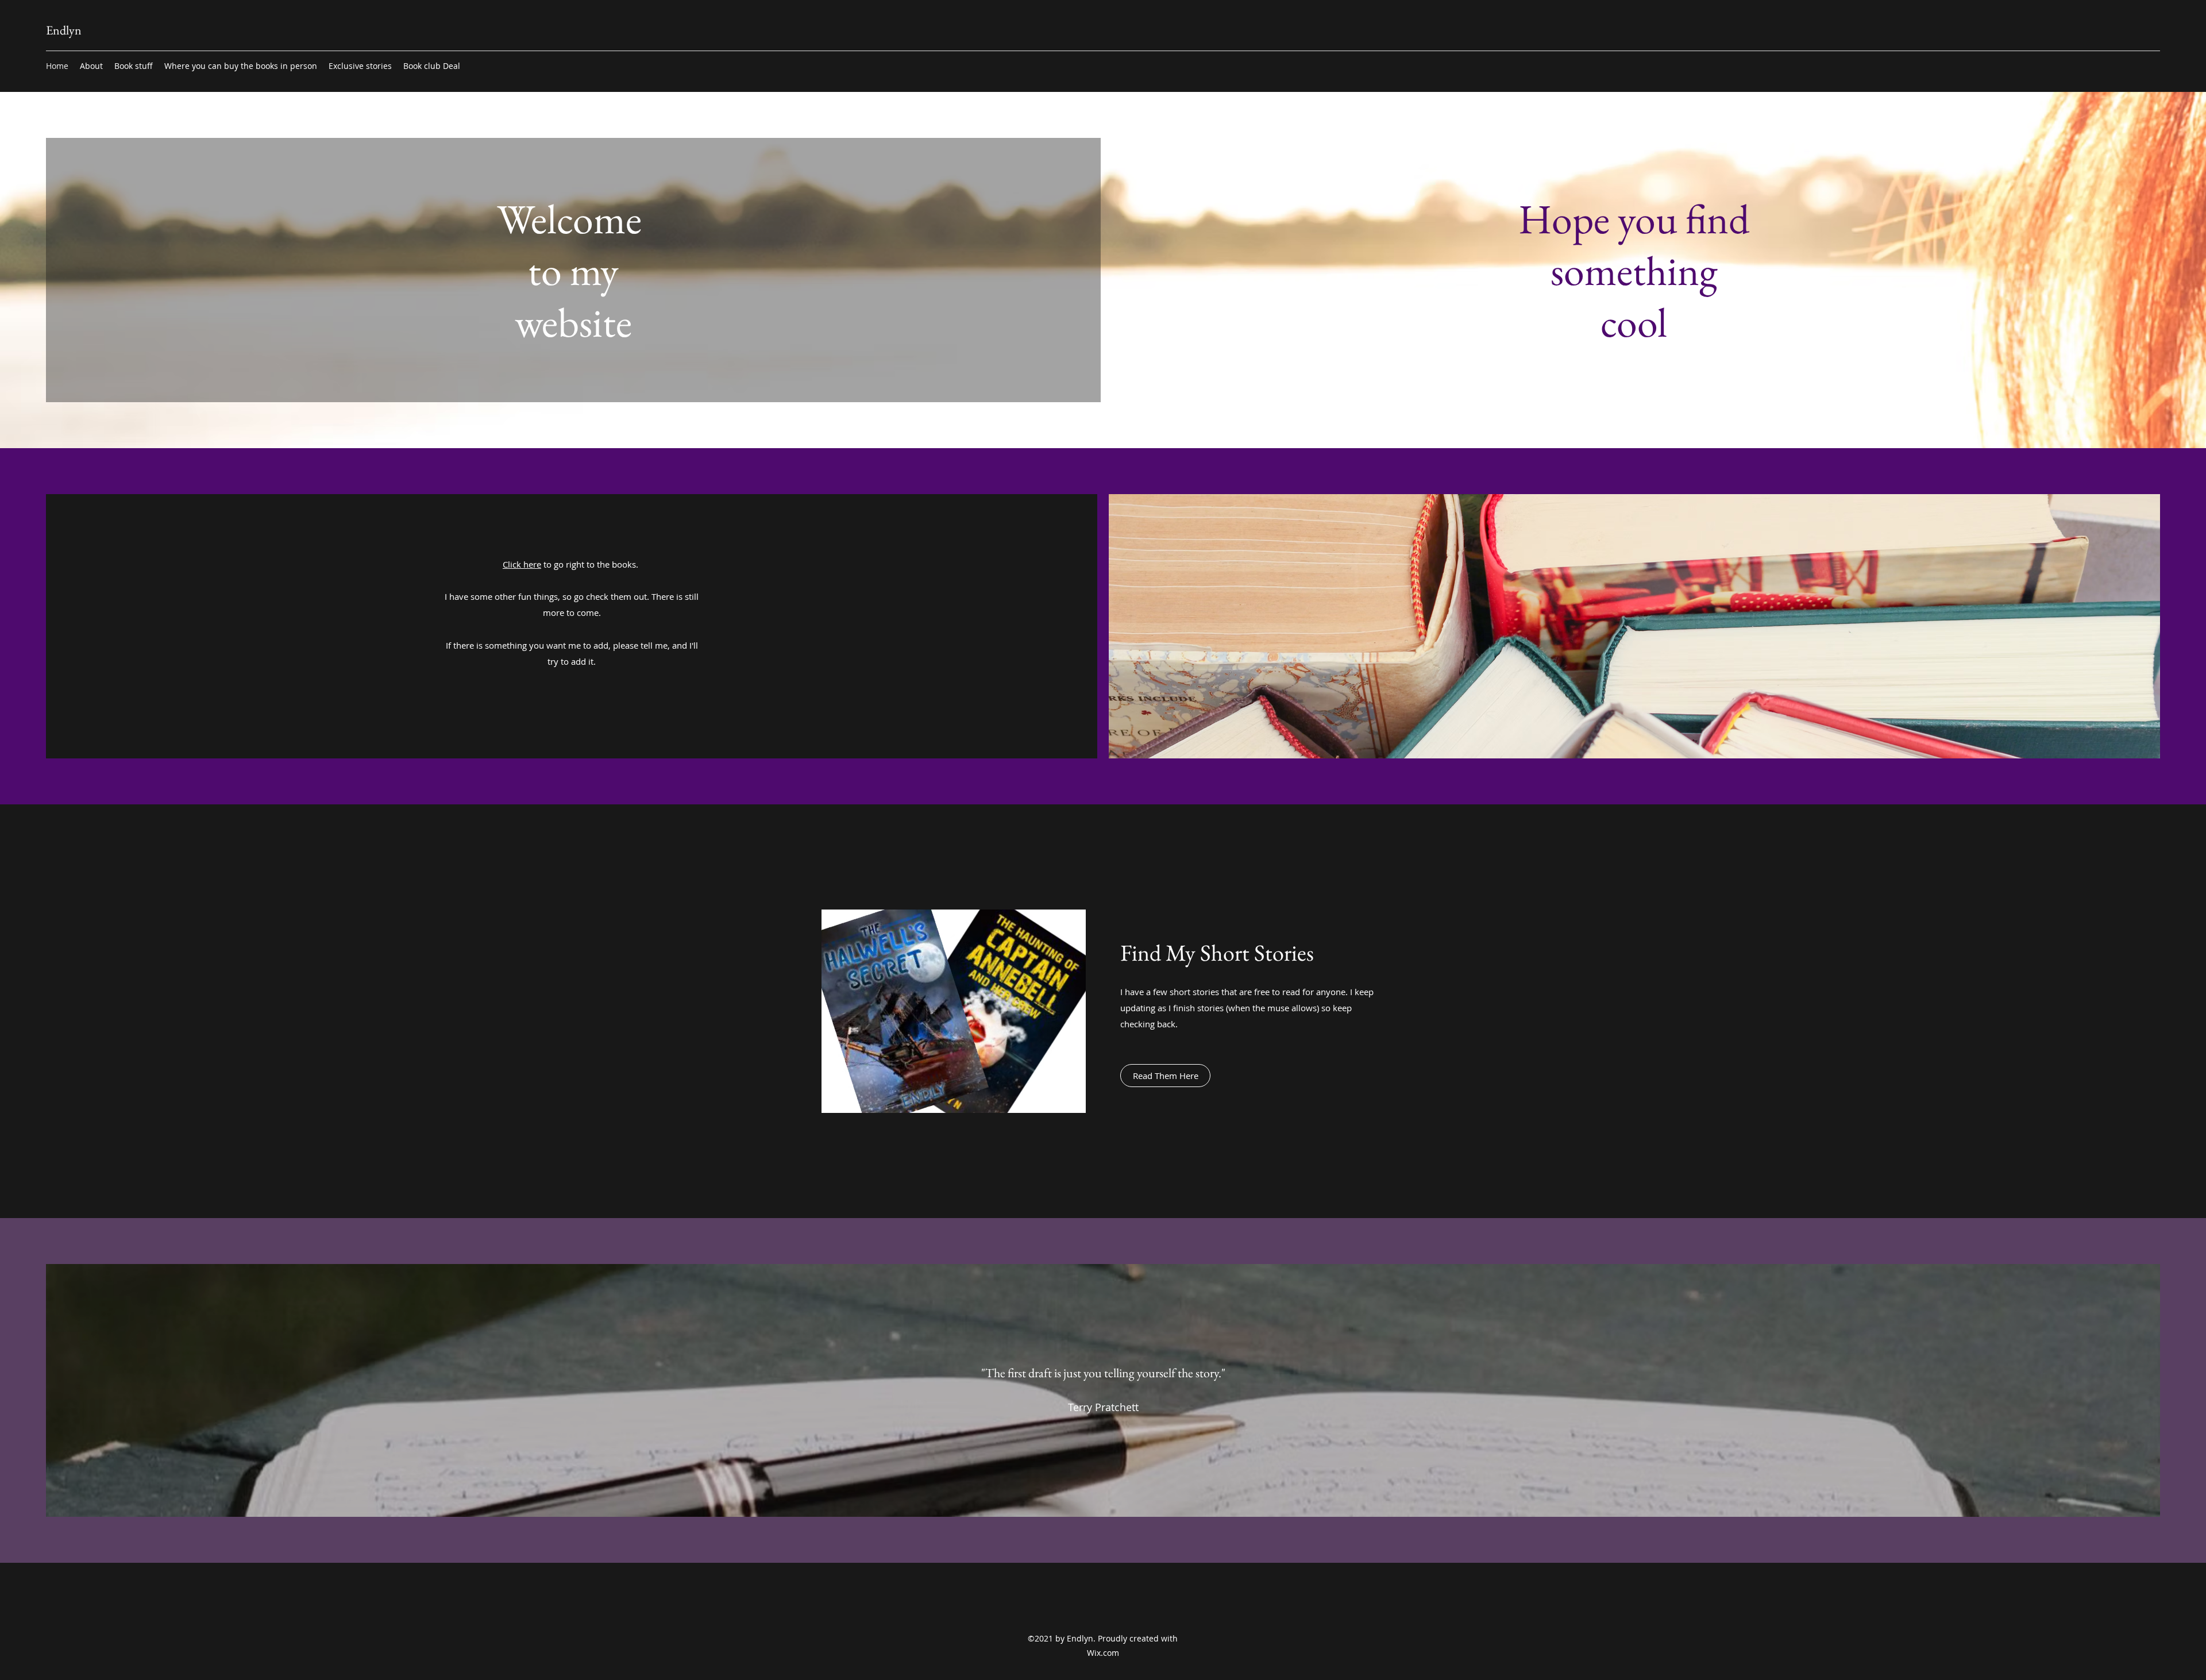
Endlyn (64, 30)
